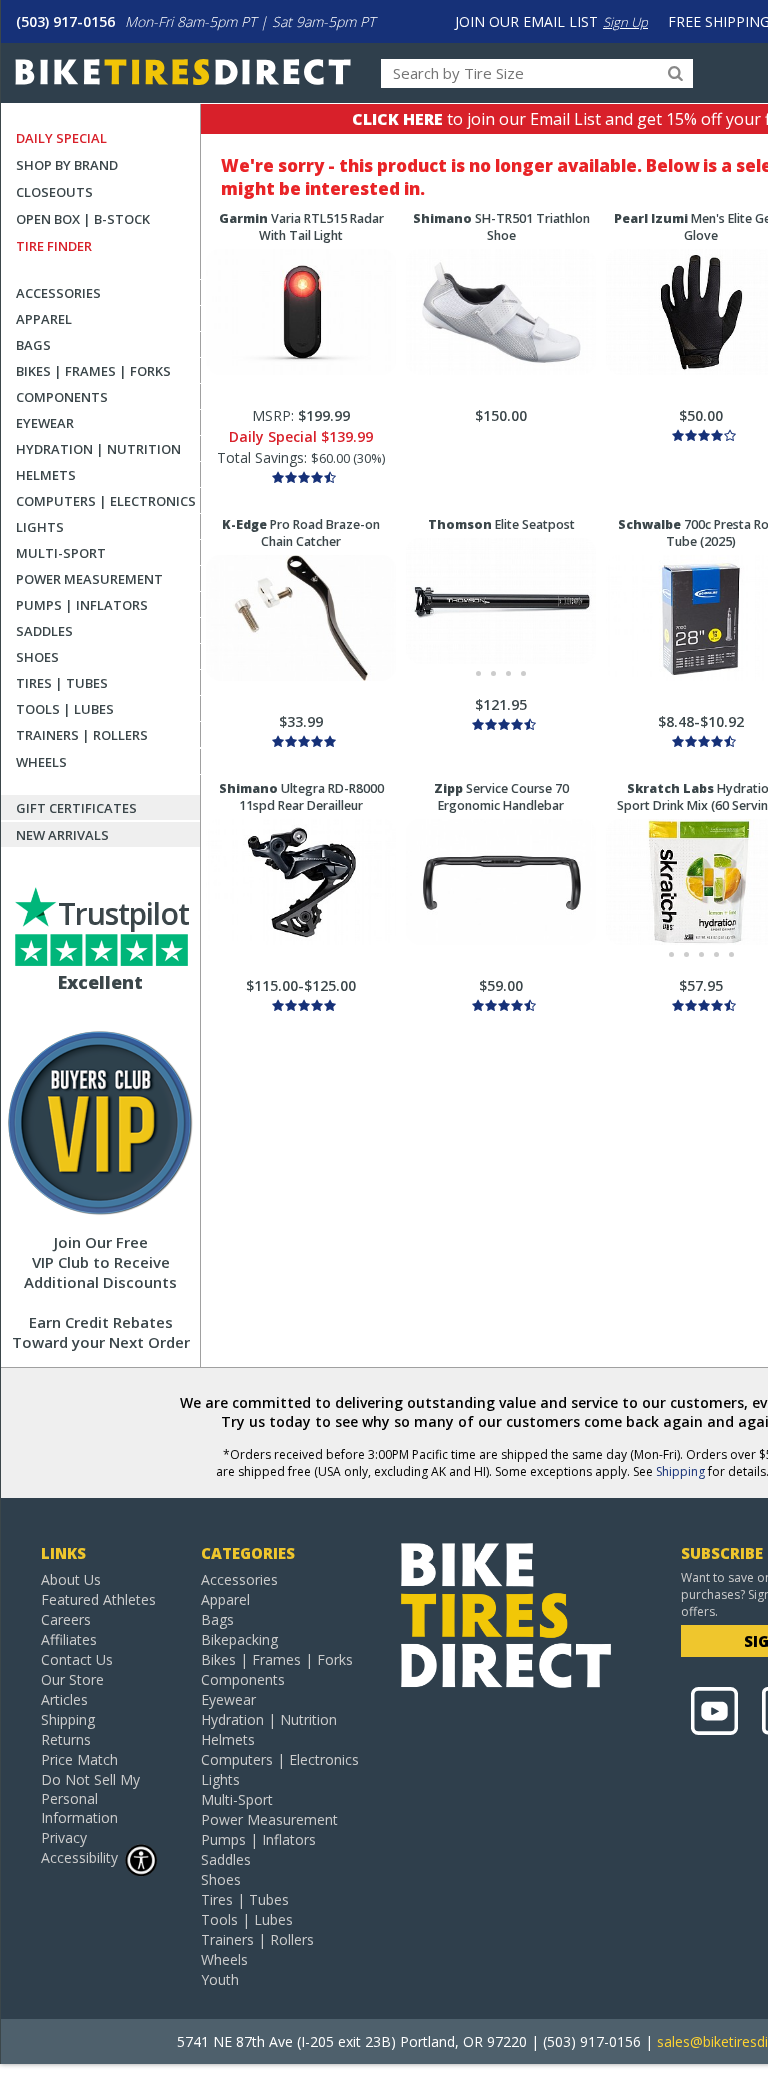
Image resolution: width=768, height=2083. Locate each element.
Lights (40, 527)
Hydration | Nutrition (98, 449)
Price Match (79, 1759)
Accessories (58, 293)
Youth (220, 1979)
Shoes (37, 657)
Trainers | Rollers (82, 735)
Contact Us (77, 1659)
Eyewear (45, 423)
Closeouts (54, 192)
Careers (66, 1619)
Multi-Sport (61, 553)
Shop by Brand (67, 165)
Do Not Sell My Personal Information (90, 1798)
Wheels (41, 762)
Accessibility (79, 1857)
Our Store (72, 1679)
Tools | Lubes (65, 709)
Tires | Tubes (62, 683)
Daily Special (61, 138)
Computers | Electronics (106, 501)
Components (62, 397)
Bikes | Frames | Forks (93, 371)
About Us (71, 1579)
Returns (66, 1739)
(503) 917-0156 (65, 21)
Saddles (44, 631)
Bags (33, 345)
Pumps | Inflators (82, 605)
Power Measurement (89, 579)
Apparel (44, 319)
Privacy (64, 1837)
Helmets (46, 475)
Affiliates (69, 1639)
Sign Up (625, 22)
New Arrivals (62, 835)
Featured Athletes (98, 1599)
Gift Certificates (76, 808)
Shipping (680, 1471)
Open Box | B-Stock (83, 219)
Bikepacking (239, 1639)
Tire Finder (54, 246)
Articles (64, 1699)
